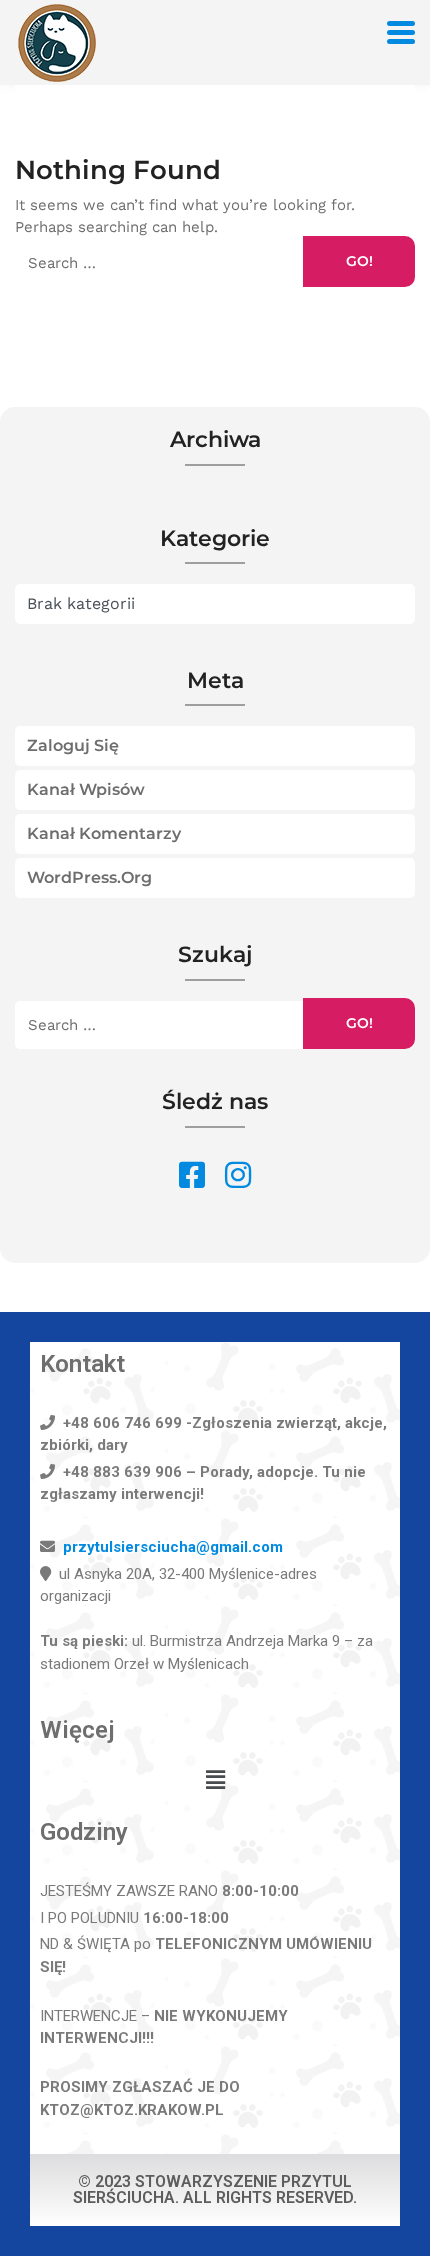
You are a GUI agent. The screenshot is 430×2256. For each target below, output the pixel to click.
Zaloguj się (73, 745)
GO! (359, 261)
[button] (215, 1781)
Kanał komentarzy (104, 833)
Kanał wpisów (86, 789)
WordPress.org (89, 877)
